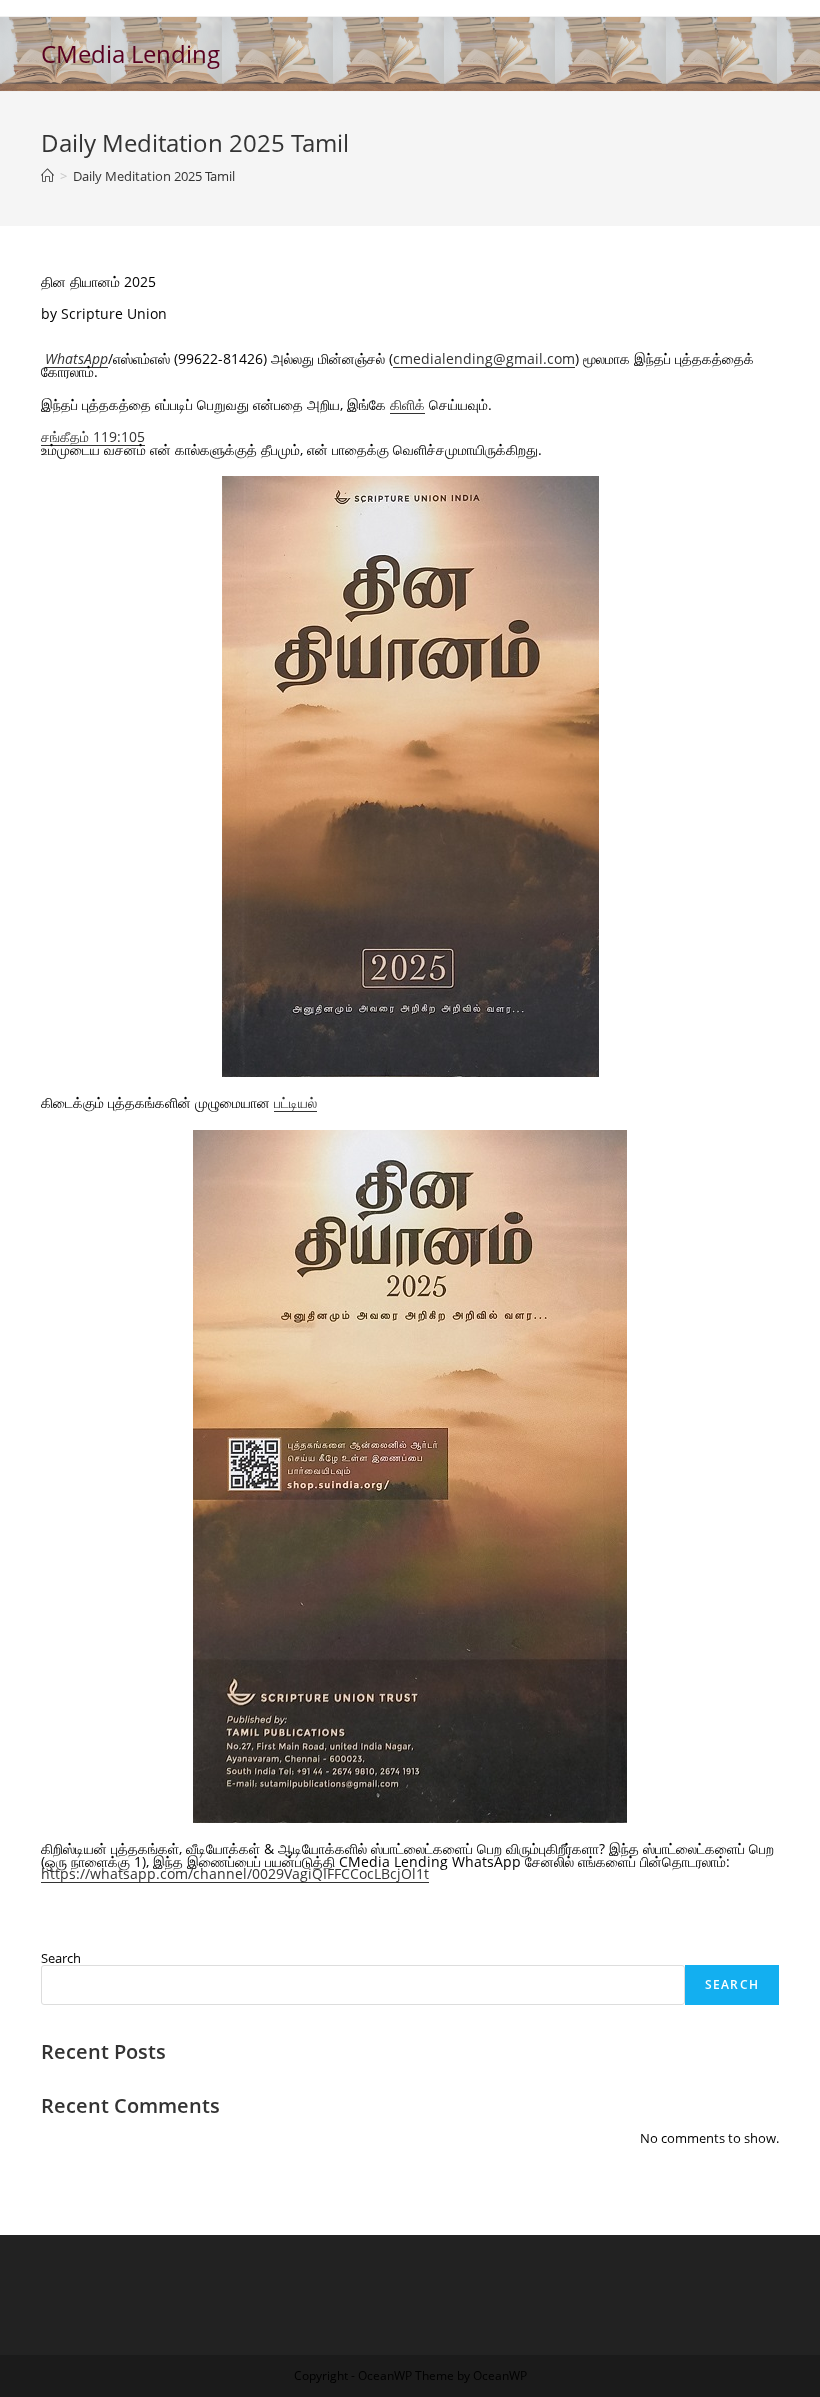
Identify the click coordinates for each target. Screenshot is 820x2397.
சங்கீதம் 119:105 (93, 436)
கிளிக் (407, 404)
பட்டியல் (295, 1102)
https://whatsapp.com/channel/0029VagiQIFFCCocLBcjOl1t (235, 1873)
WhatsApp (76, 358)
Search (61, 1958)
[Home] (47, 176)
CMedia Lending (130, 53)
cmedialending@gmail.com (484, 358)
